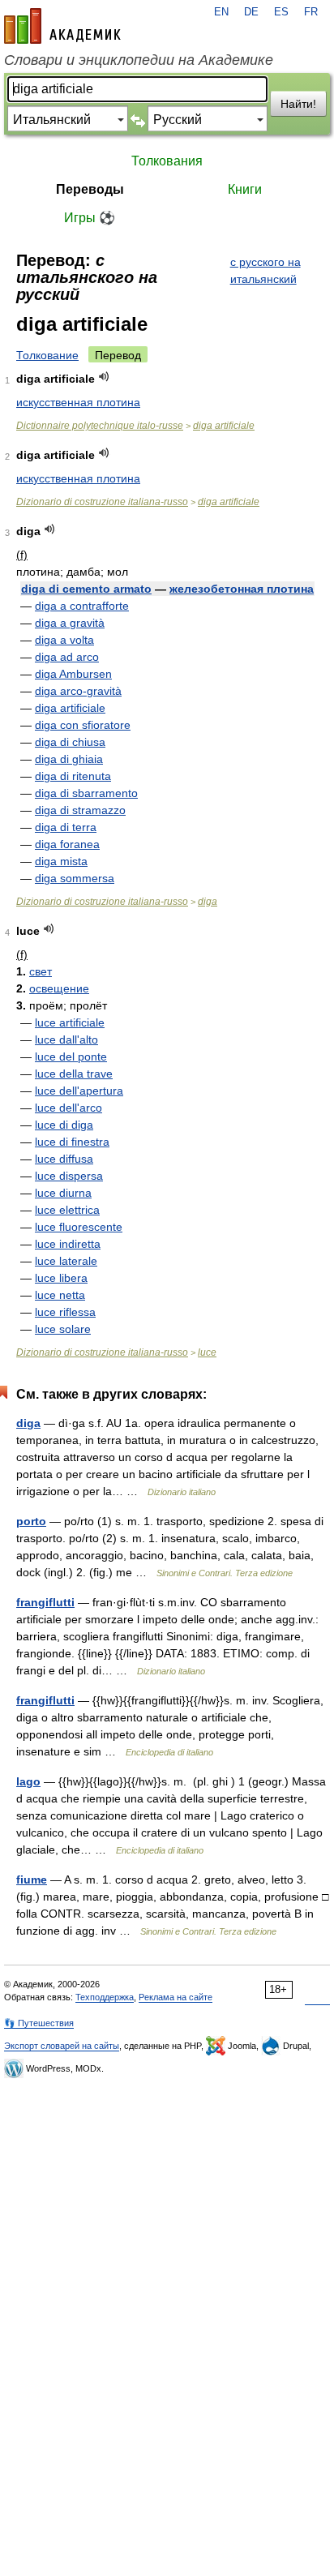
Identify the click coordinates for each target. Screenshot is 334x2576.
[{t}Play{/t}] (104, 377)
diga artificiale (224, 426)
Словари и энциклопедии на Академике (139, 60)
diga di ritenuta (73, 776)
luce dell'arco (69, 1108)
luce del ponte (71, 1057)
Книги (245, 189)
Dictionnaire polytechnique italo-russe (100, 426)
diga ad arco (67, 657)
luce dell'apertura (79, 1091)
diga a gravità (70, 623)
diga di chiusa (70, 742)
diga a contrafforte (82, 606)
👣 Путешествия (39, 2023)
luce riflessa (65, 1312)
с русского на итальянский (265, 270)
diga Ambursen (73, 674)
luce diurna (63, 1193)
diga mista (61, 861)
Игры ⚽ (90, 218)
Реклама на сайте (176, 1997)
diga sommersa (75, 878)
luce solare (63, 1329)
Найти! (298, 104)
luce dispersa (69, 1176)
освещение (59, 988)
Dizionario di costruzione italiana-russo (102, 502)
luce (207, 1352)
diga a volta (64, 640)
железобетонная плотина (242, 589)
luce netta (60, 1295)
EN (221, 12)
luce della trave (74, 1074)
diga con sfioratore (83, 725)
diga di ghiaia (69, 759)
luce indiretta (68, 1244)
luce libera (61, 1278)
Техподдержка (105, 1997)
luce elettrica (67, 1210)
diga (208, 902)
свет (41, 971)
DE (251, 12)
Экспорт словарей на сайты (62, 2046)
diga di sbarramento (86, 793)
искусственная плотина (78, 402)
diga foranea (67, 844)
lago (28, 1781)
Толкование (47, 355)
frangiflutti (45, 1602)
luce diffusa (64, 1159)
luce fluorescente (79, 1227)
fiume (32, 1879)
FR (311, 12)
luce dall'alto (66, 1039)
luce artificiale (70, 1022)
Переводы (90, 189)
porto (31, 1521)
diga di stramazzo (80, 810)
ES (281, 12)
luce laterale (66, 1261)
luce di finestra (72, 1142)
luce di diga (64, 1125)
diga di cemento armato (86, 589)
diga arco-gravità (78, 691)
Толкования (167, 161)
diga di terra (66, 827)
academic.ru (62, 26)
